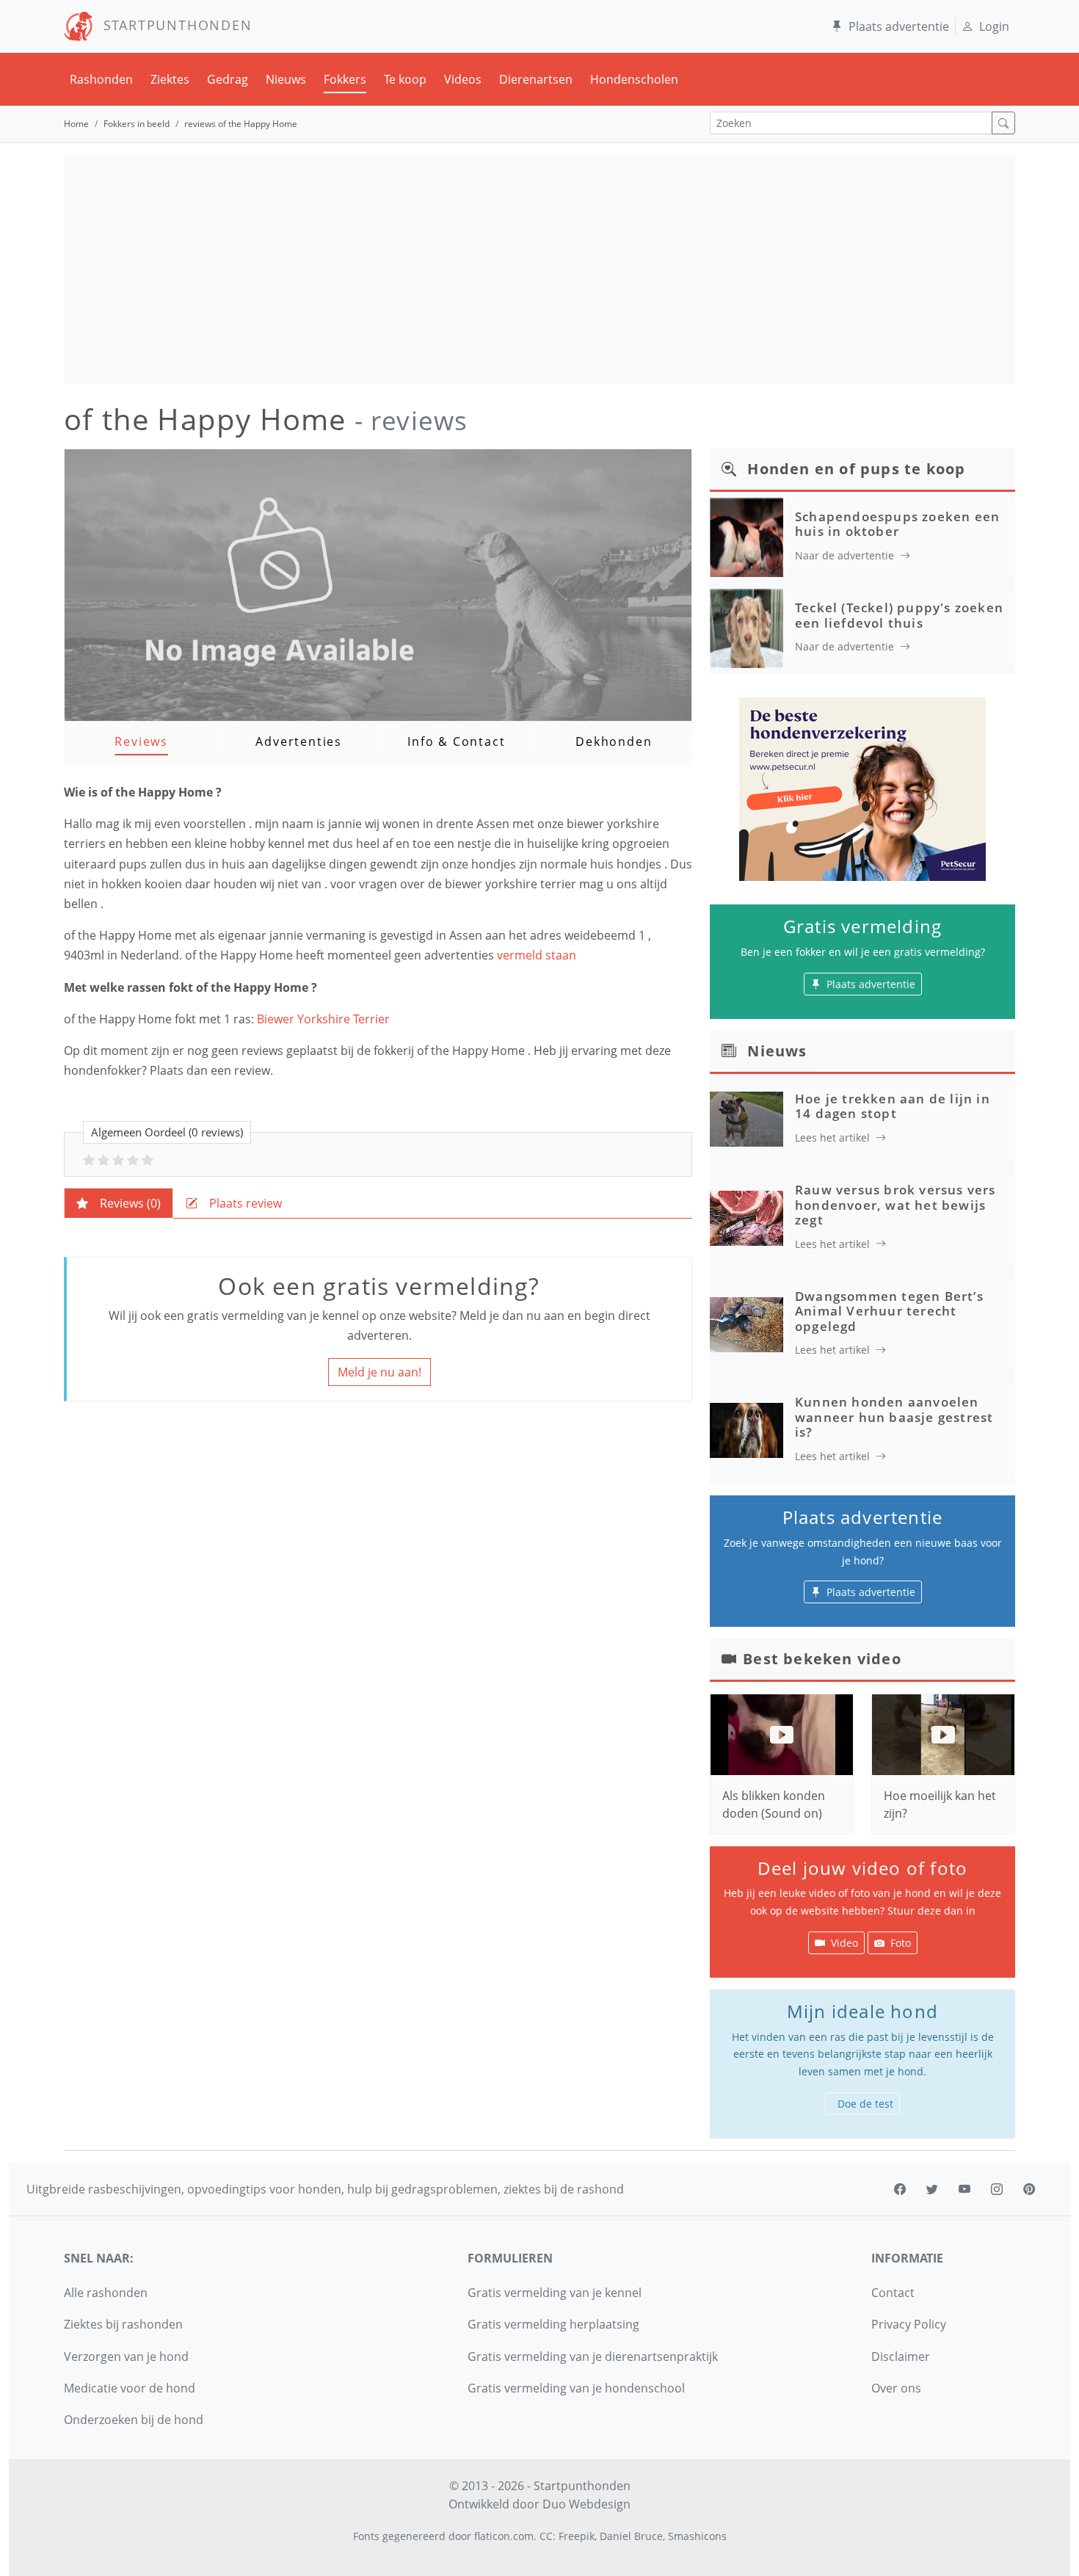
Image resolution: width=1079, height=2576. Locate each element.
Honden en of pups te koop (856, 469)
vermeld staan (538, 955)
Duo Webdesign (586, 2504)
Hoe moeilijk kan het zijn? (940, 1804)
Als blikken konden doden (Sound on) (774, 1804)
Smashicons (697, 2536)
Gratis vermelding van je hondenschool (576, 2388)
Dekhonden (614, 741)
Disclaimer (901, 2357)
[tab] (119, 1203)
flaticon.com (504, 2536)
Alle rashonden (106, 2293)
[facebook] (900, 2189)
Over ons (896, 2388)
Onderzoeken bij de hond (134, 2420)
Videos (463, 79)
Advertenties (299, 741)
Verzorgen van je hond (126, 2357)
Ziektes (170, 79)
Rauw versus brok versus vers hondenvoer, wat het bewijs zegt (895, 1205)
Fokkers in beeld (137, 124)
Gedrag (228, 79)
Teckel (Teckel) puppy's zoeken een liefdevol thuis (899, 615)
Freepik (577, 2536)
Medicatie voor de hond (130, 2388)
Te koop (405, 79)
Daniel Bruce (631, 2536)
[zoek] (1003, 123)
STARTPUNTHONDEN (173, 25)
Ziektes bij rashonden (123, 2324)
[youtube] (964, 2189)
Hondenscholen (634, 79)
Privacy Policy (909, 2324)
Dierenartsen (536, 79)
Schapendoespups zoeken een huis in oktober (897, 524)
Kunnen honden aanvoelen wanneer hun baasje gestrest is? (894, 1417)
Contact (893, 2293)
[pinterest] (1029, 2189)
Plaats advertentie (899, 26)
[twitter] (932, 2189)
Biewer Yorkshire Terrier (323, 1019)
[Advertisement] (539, 269)
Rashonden (101, 79)
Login (994, 26)
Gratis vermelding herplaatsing (553, 2324)
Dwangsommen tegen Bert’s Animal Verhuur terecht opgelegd (889, 1311)
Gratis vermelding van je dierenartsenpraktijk (593, 2357)
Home (76, 124)
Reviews (141, 741)
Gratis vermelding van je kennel (555, 2293)
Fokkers (345, 79)
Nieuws (286, 79)
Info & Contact (456, 741)
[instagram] (997, 2189)
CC (546, 2536)
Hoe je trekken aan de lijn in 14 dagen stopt (893, 1106)
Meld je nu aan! (379, 1372)
